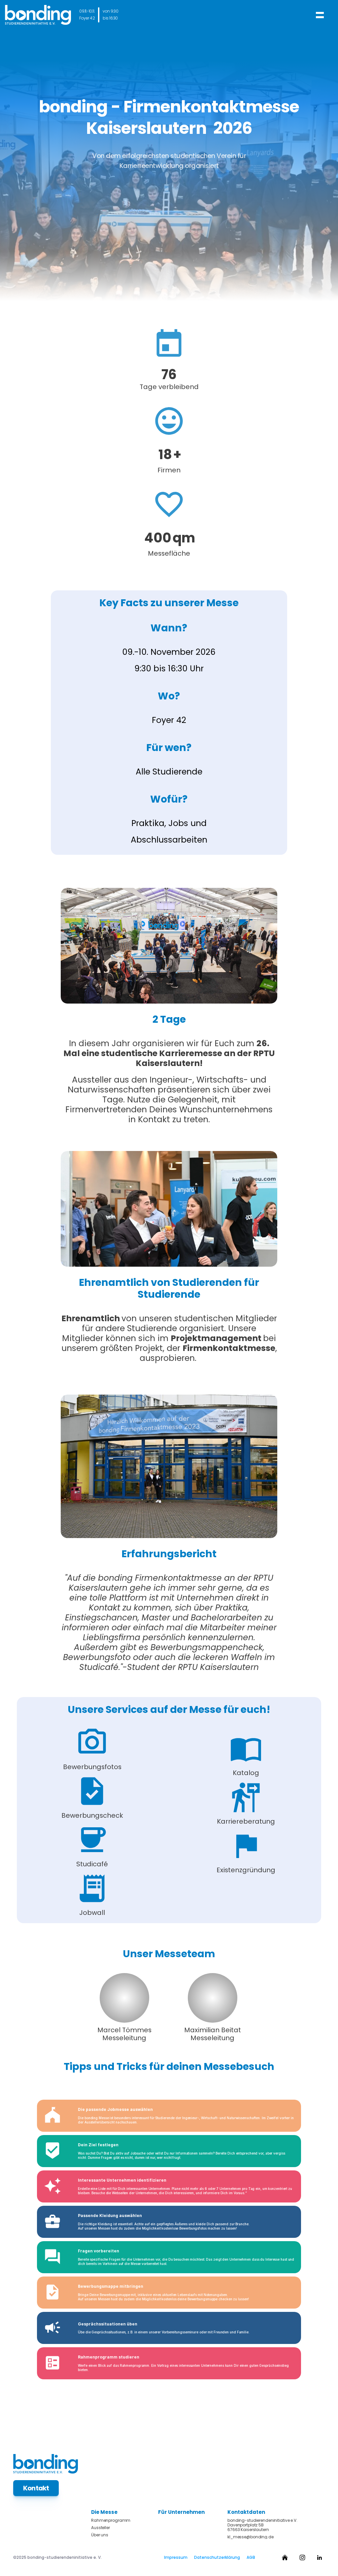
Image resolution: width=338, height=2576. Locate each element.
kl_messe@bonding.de (251, 2537)
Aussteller (101, 2528)
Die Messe (104, 2512)
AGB (251, 2557)
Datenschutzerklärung (217, 2557)
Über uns (100, 2535)
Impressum (176, 2557)
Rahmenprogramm (111, 2520)
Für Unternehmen (181, 2512)
